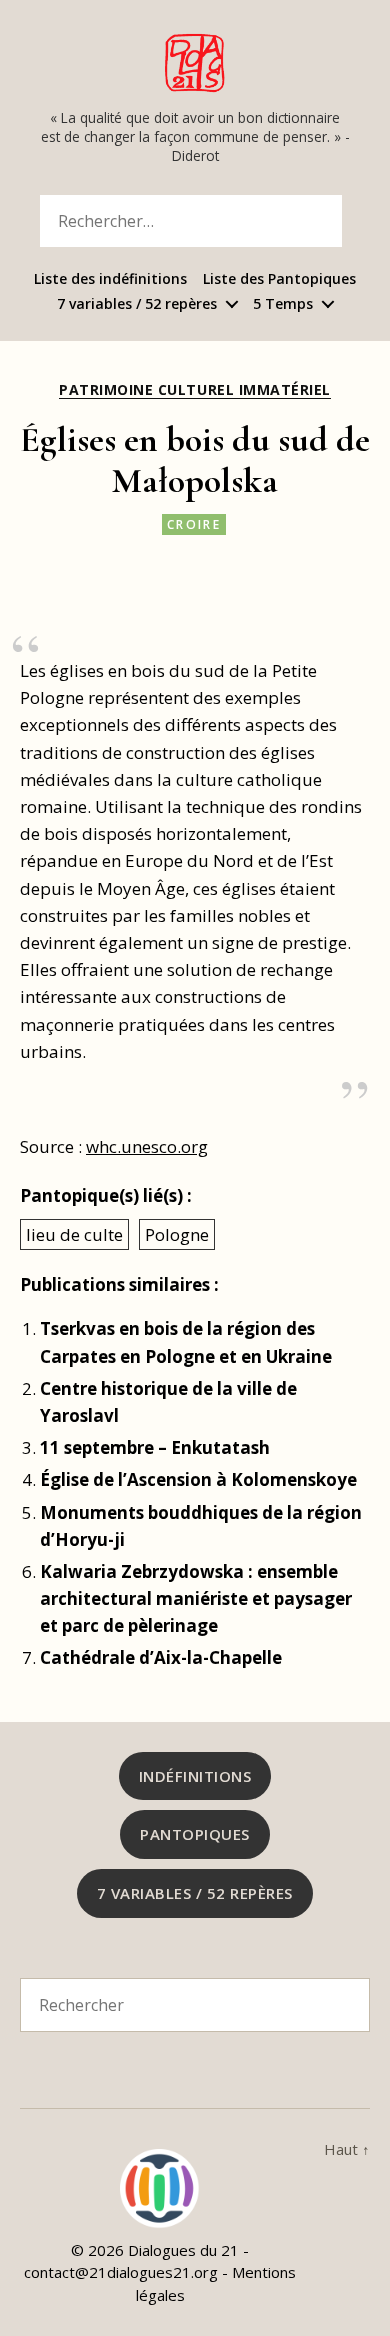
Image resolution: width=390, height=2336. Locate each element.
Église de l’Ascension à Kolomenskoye (198, 1479)
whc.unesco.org (147, 1146)
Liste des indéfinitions (110, 279)
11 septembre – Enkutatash (155, 1447)
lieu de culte (74, 1234)
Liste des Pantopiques (279, 279)
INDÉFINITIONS (195, 1776)
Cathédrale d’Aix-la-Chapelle (161, 1657)
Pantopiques (195, 1834)
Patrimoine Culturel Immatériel (194, 390)
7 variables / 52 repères (137, 304)
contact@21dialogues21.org (121, 2272)
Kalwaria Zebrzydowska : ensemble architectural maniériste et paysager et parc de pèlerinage (196, 1598)
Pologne (177, 1234)
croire (194, 524)
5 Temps (283, 304)
